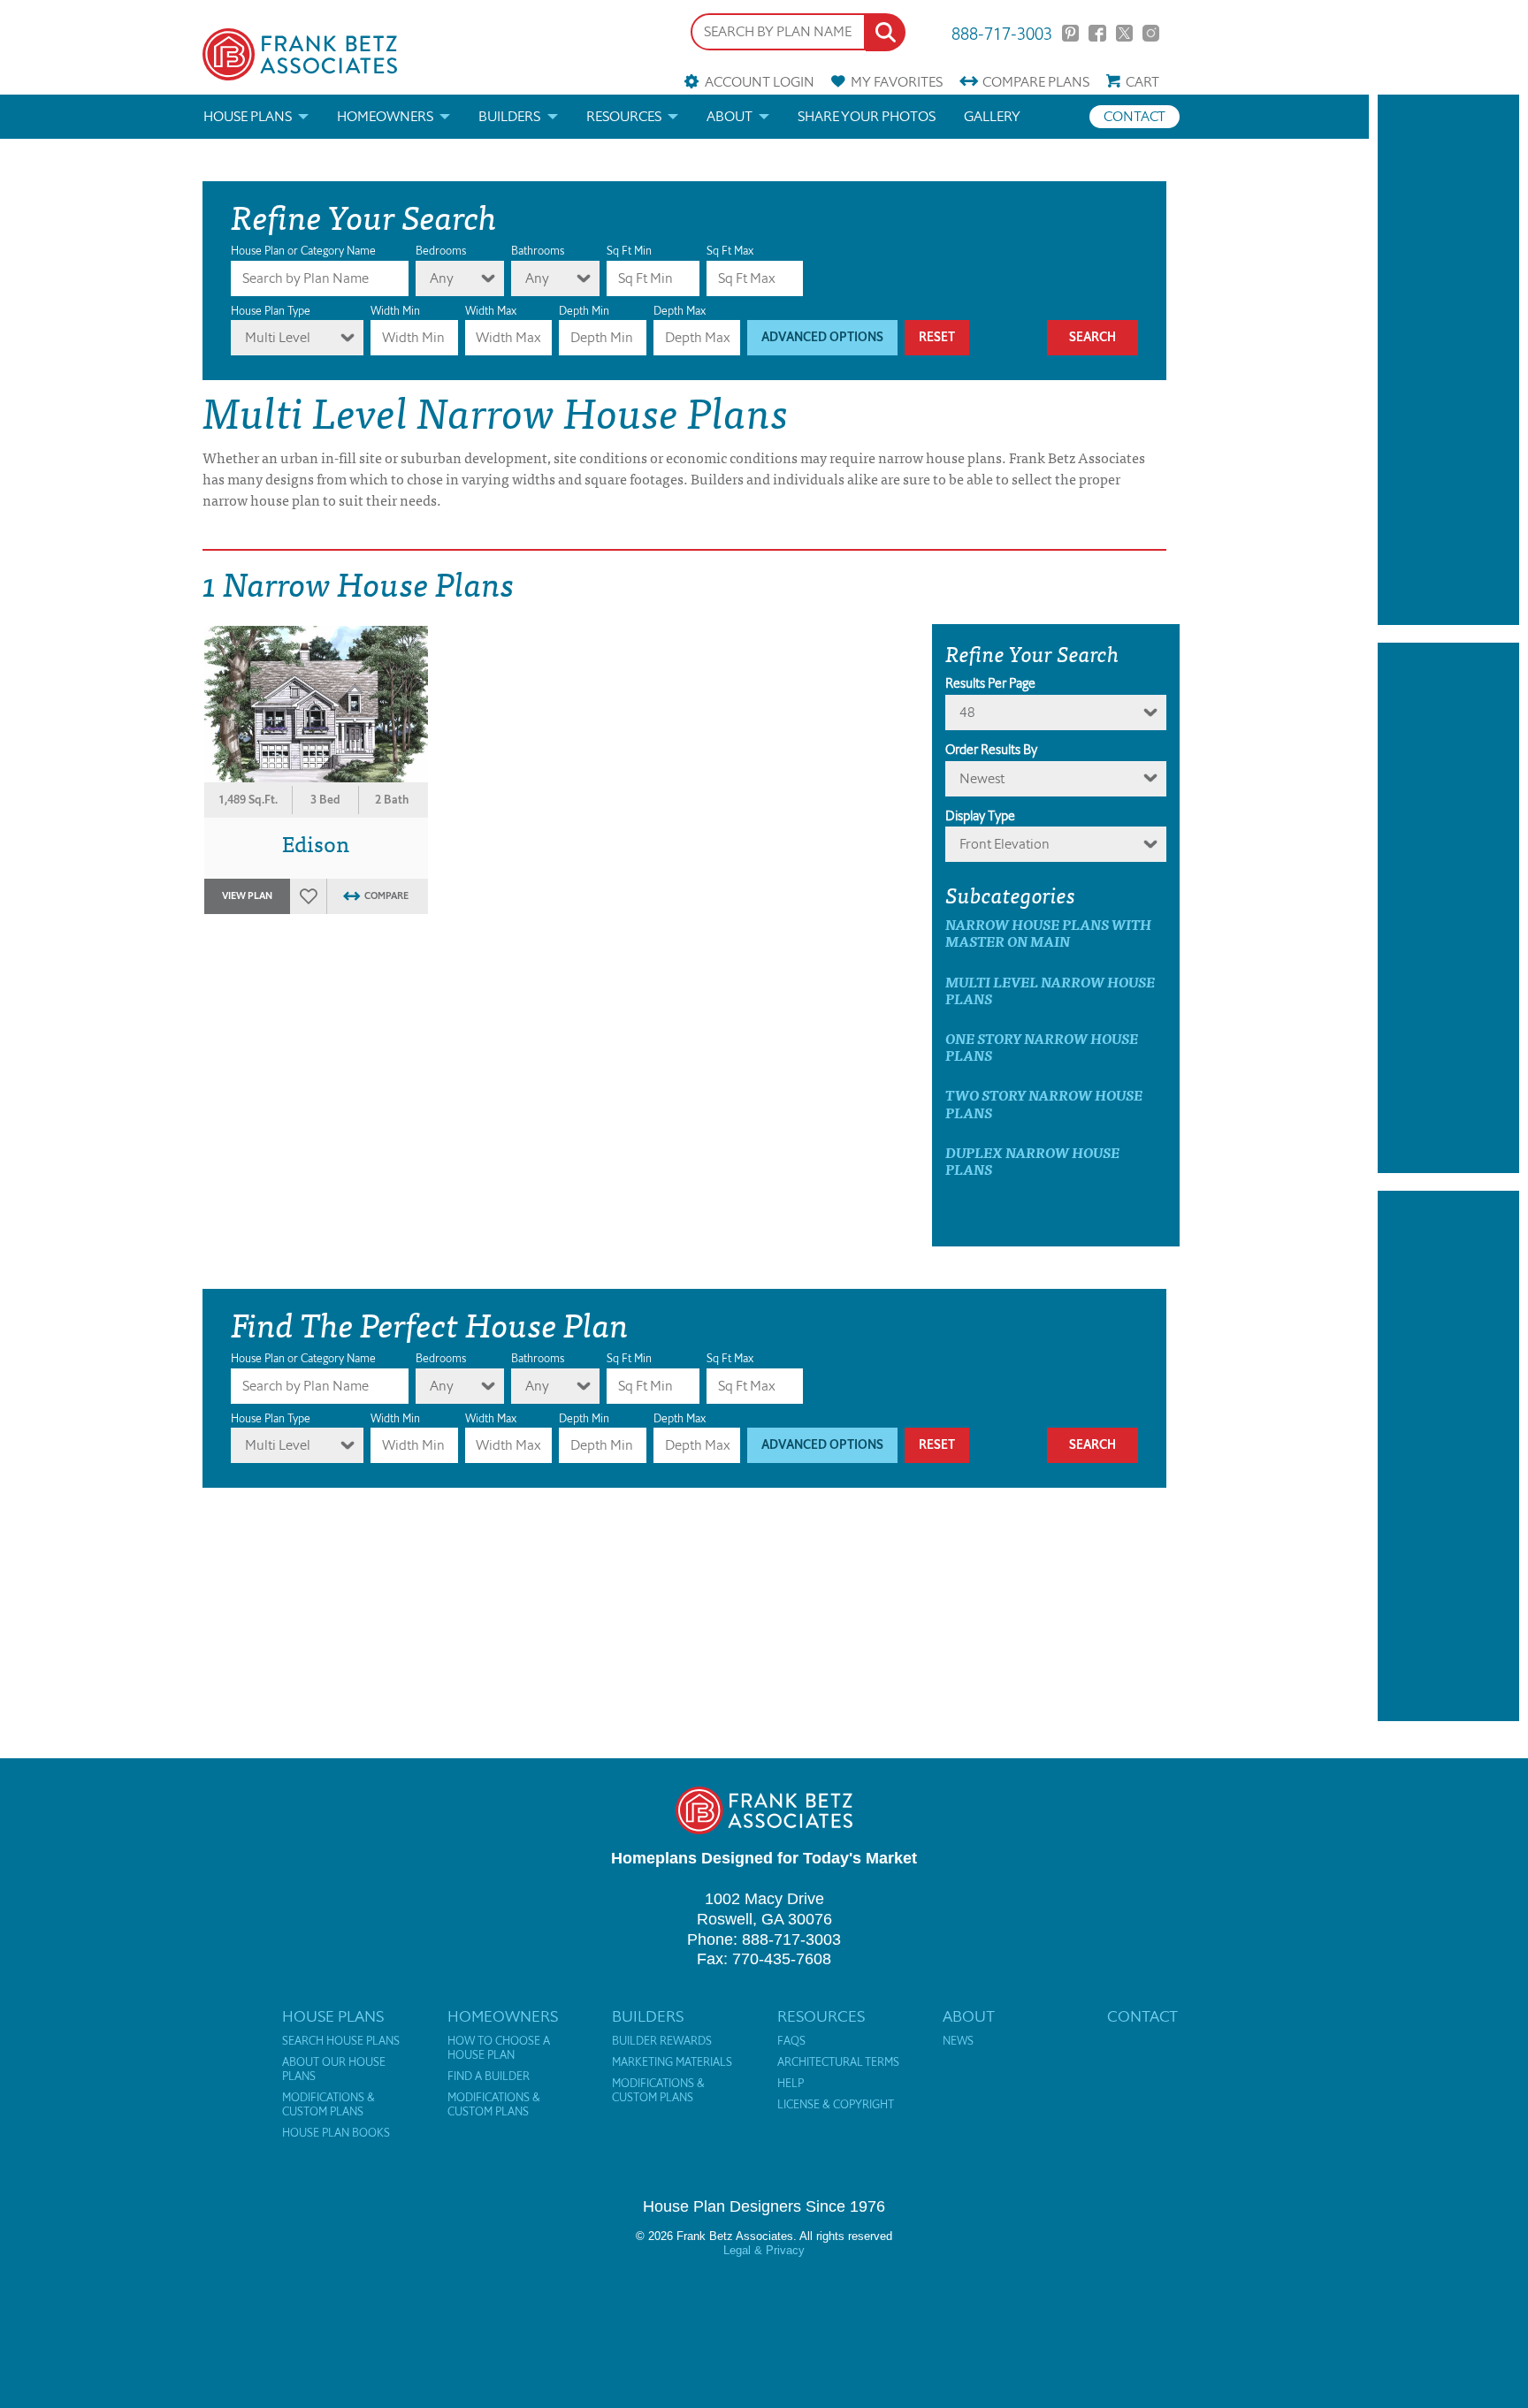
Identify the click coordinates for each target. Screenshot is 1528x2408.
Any (442, 278)
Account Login (759, 82)
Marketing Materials (672, 2062)
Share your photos (867, 116)
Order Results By (991, 750)
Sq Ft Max (730, 251)
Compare (1036, 82)
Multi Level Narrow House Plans (1050, 990)
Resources (624, 116)
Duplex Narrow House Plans (1032, 1161)
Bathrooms (538, 251)
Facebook (1097, 33)
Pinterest (1070, 33)
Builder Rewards (662, 2041)
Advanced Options (822, 337)
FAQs (791, 2041)
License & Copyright (836, 2105)
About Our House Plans (334, 2069)
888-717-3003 (1002, 32)
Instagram (1151, 33)
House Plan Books (336, 2133)
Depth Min (584, 311)
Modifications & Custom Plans (329, 2105)
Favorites (897, 82)
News (958, 2041)
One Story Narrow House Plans (1042, 1047)
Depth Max (680, 311)
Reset (937, 337)
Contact (1135, 116)
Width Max (491, 311)
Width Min (395, 311)
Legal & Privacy (764, 2250)
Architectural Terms (838, 2062)
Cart (1142, 82)
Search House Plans (341, 2041)
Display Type (980, 816)
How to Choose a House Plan (499, 2048)
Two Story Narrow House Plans (1044, 1103)
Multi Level (278, 337)
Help (791, 2084)
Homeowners (385, 116)
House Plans (248, 116)
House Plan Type (271, 311)
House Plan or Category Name (303, 251)
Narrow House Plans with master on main (1048, 933)
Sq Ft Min (629, 251)
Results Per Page (990, 683)
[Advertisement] (1448, 360)
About (730, 116)
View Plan (247, 896)
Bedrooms (441, 251)
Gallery (992, 116)
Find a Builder (489, 2077)
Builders (509, 116)
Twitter (1124, 33)
